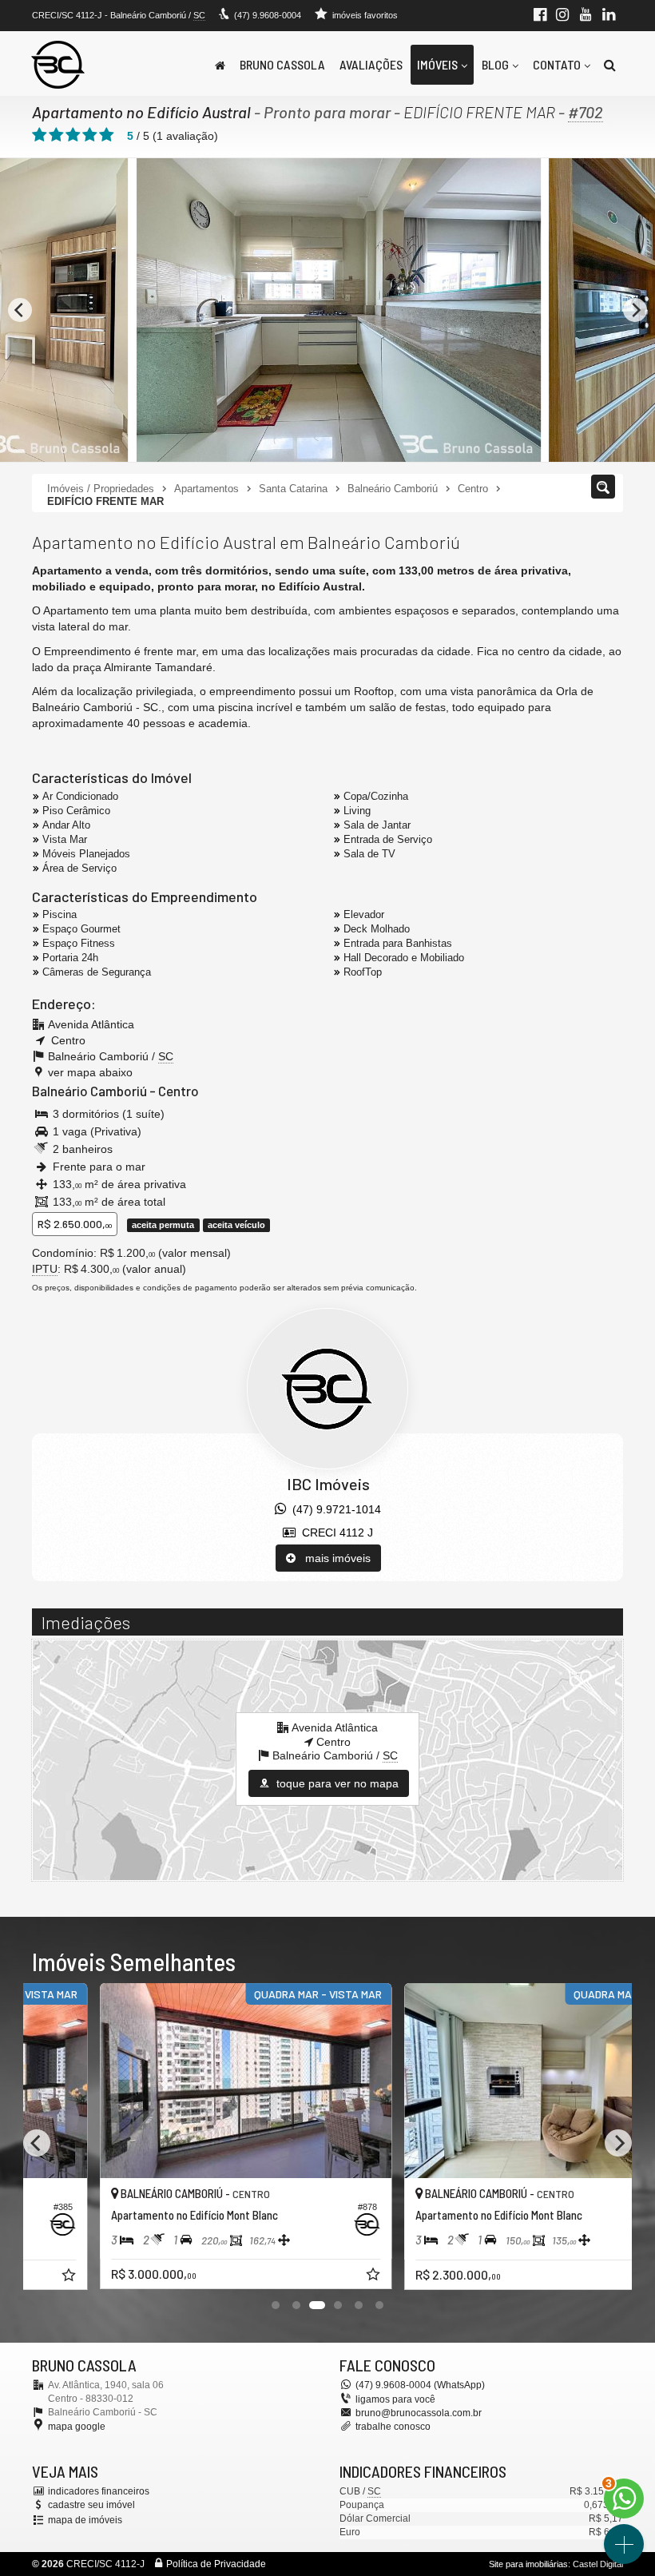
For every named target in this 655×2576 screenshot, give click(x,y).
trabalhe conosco (393, 2427)
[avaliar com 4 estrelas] (90, 135)
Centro (179, 1091)
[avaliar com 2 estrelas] (56, 135)
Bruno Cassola (282, 64)
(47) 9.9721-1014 (333, 1509)
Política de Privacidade (216, 2564)
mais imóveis (333, 1558)
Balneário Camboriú (89, 1091)
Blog (495, 64)
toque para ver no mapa (336, 1783)
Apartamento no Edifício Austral (141, 112)
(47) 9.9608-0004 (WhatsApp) (420, 2385)
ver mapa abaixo (90, 1072)
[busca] (610, 65)
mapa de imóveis (85, 2520)
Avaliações (371, 64)
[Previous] (20, 310)
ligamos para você (395, 2399)
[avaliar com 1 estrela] (40, 135)
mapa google (77, 2427)
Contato (557, 64)
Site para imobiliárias (528, 2564)
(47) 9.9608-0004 (268, 15)
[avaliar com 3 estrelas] (73, 135)
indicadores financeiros (99, 2491)
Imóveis (437, 64)
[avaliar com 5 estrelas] (107, 135)
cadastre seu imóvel (91, 2505)
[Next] (635, 310)
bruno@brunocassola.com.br (419, 2413)
